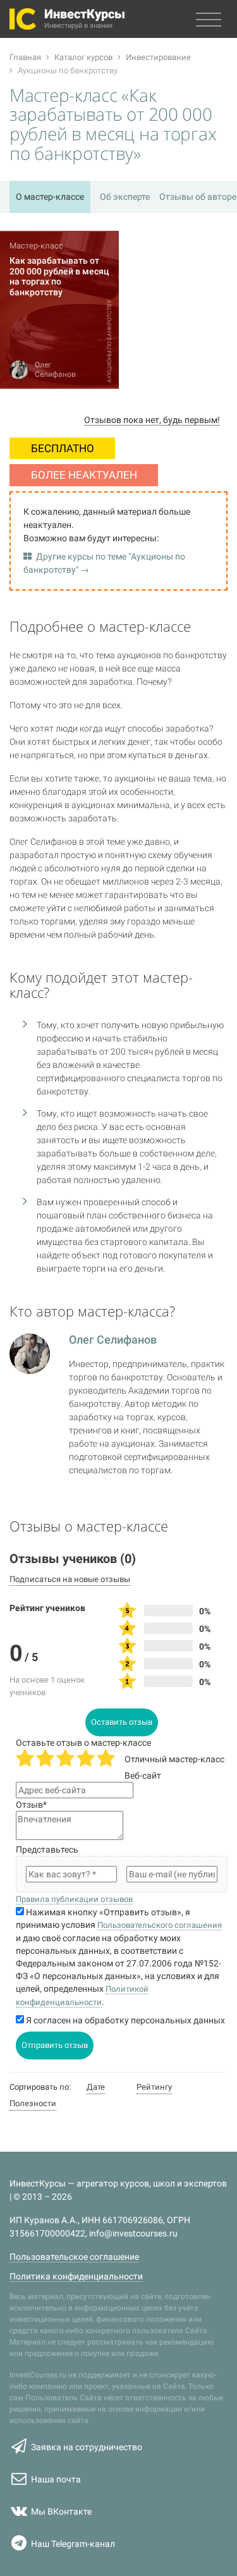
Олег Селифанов (113, 1340)
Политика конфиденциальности (76, 2276)
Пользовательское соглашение (74, 2257)
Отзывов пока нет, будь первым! (152, 420)
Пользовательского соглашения (160, 1925)
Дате (96, 2087)
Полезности (33, 2103)
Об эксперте (125, 197)
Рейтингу (154, 2087)
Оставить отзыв (122, 1722)
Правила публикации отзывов (74, 1899)
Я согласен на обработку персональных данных (125, 2020)
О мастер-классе (50, 197)
